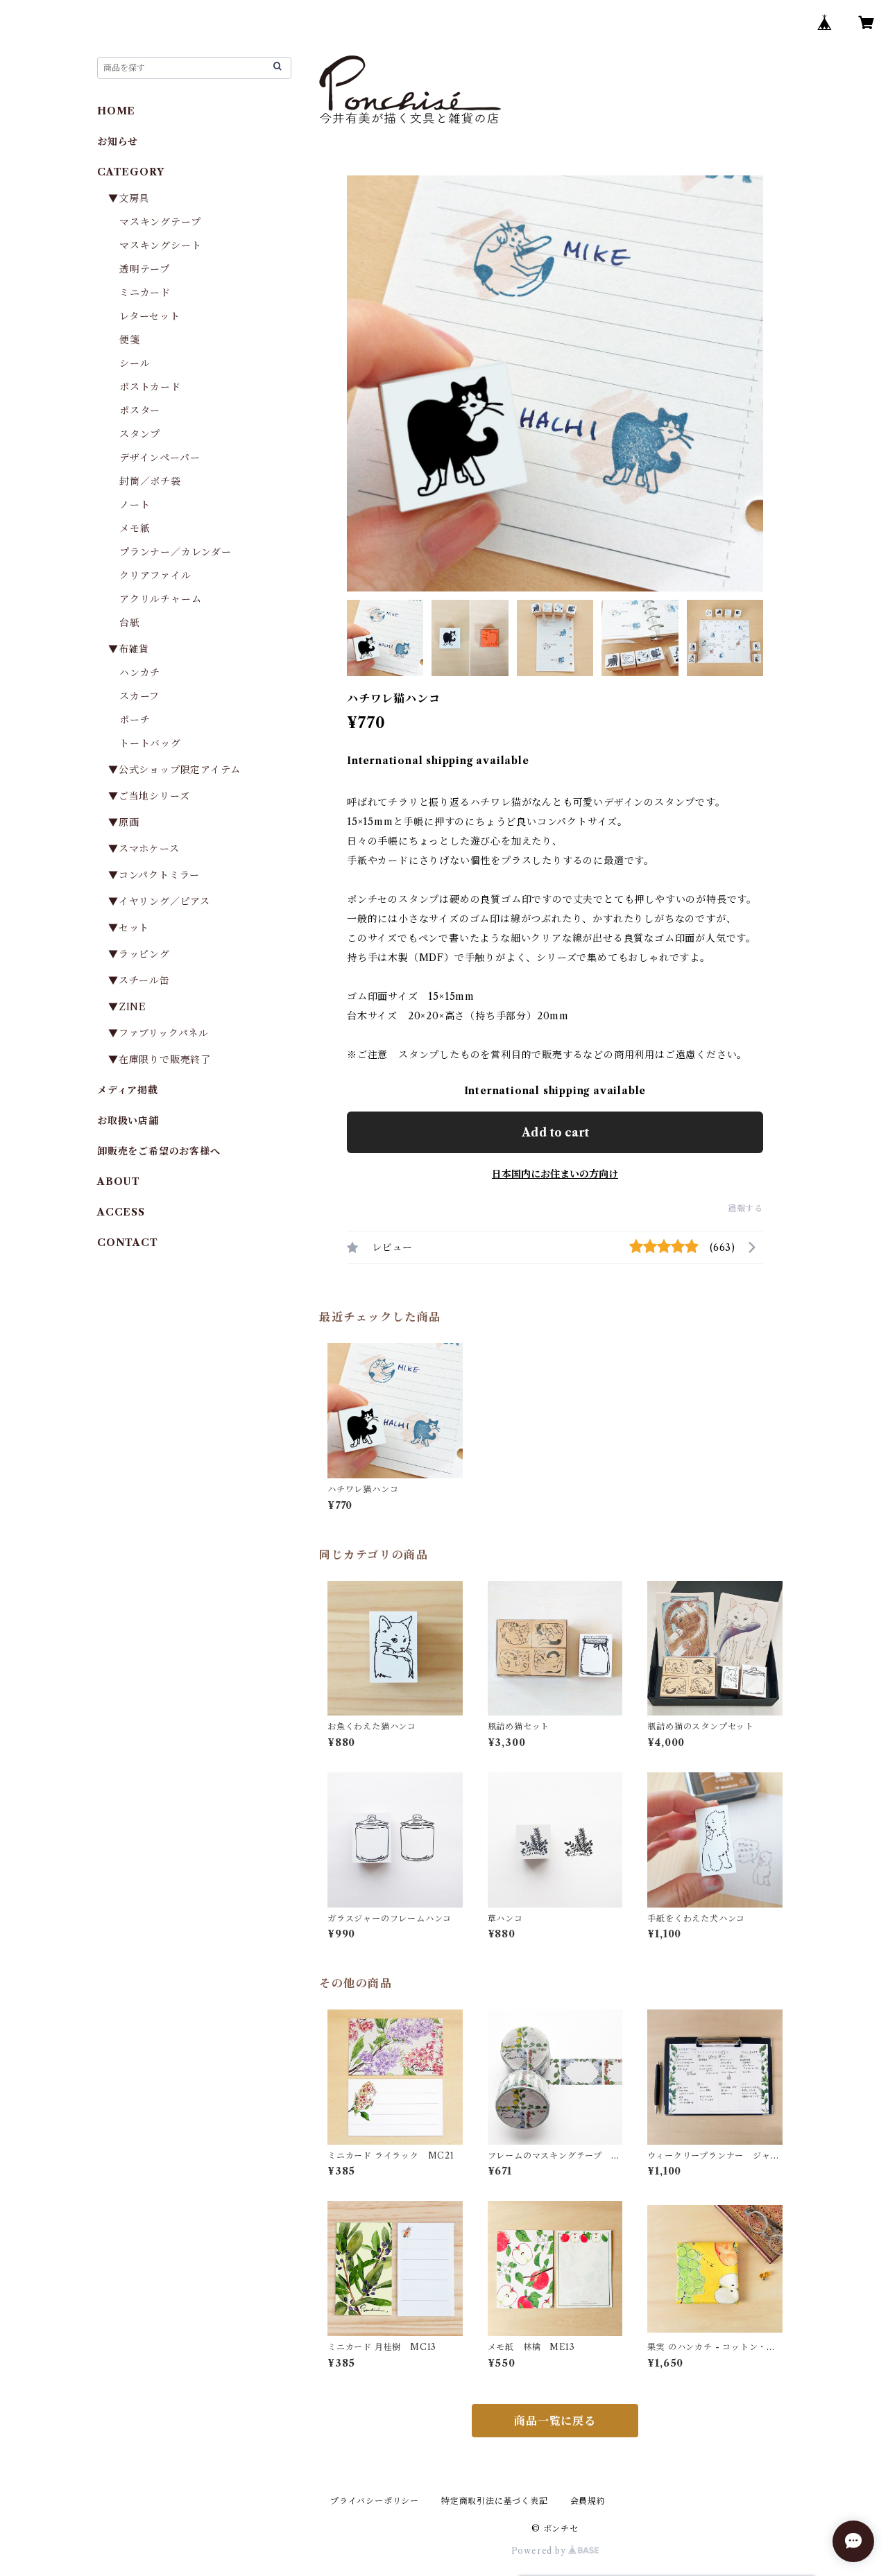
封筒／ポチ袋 (150, 481)
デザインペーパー (160, 458)
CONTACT (128, 1243)
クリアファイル (155, 576)
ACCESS (121, 1212)
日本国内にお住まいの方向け (555, 1174)
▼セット (129, 928)
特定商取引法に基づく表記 (495, 2501)
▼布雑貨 (129, 649)
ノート (135, 505)
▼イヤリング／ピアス (159, 901)
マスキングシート (160, 245)
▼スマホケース (144, 849)
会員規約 (588, 2501)
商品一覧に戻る (555, 2421)
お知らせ (118, 141)
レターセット (150, 316)
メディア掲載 (128, 1090)
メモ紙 (135, 528)
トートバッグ (150, 743)
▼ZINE (127, 1007)
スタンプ (145, 434)
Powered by (540, 2551)
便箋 (130, 340)
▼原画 (123, 822)
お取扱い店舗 (128, 1121)
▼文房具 (134, 198)
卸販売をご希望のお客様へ (159, 1151)
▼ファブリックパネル (159, 1033)
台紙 (130, 623)
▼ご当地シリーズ (149, 796)
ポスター (140, 410)
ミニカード (145, 293)
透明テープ (145, 269)
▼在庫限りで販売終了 (160, 1060)
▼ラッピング (139, 954)
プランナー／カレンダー (176, 552)
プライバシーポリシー (375, 2501)
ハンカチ (140, 673)
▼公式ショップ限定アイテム (174, 770)
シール (135, 363)
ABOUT (119, 1182)
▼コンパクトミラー (154, 875)
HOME (116, 111)
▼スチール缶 (139, 980)
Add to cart (555, 1132)
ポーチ (135, 720)
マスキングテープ (160, 222)
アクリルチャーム (160, 599)
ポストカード (150, 387)
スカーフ (139, 696)
